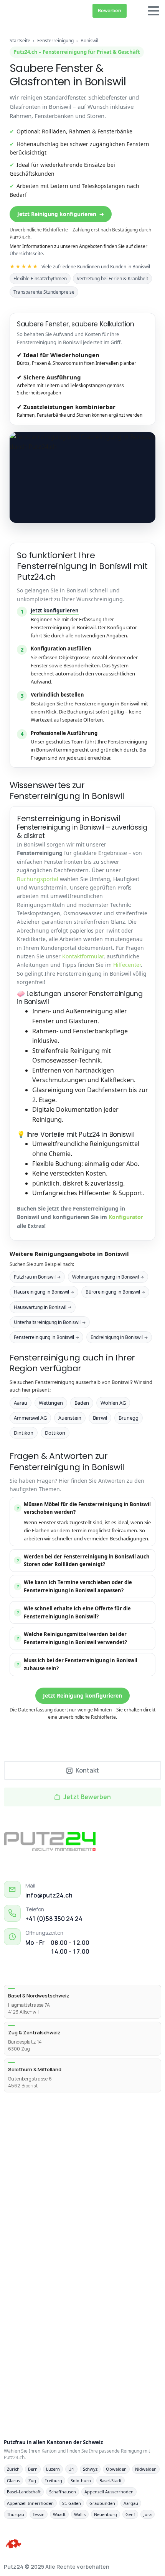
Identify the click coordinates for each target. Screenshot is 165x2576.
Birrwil (100, 1418)
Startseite (20, 41)
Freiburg (53, 2480)
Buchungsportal (38, 879)
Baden (82, 1403)
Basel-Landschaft (24, 2492)
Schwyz (90, 2469)
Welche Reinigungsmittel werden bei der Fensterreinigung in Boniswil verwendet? (72, 1638)
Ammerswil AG (30, 1418)
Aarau (21, 1403)
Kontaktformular (83, 956)
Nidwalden (146, 2469)
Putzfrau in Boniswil (37, 1277)
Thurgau (16, 2514)
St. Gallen (72, 2503)
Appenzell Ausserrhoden (109, 2492)
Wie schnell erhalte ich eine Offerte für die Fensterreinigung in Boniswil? (74, 1612)
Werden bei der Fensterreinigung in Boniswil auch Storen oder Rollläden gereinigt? (83, 1561)
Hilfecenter (127, 965)
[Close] (149, 2563)
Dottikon (55, 1433)
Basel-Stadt (111, 2480)
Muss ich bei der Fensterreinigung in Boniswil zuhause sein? (77, 1664)
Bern (33, 2469)
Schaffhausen (63, 2492)
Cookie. (123, 2569)
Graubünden (102, 2503)
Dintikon (24, 1433)
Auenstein (70, 1418)
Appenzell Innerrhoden (30, 2503)
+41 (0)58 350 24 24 (54, 1919)
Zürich (13, 2469)
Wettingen (51, 1403)
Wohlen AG (113, 1403)
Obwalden (116, 2469)
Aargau (131, 2503)
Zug (32, 2480)
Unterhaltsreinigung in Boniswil (50, 1322)
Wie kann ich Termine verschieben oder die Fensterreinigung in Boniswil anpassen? (75, 1586)
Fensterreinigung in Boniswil (46, 1337)
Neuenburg (106, 2514)
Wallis (80, 2514)
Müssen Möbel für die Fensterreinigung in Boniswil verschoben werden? (84, 1508)
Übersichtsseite (26, 254)
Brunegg (129, 1418)
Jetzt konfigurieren (55, 610)
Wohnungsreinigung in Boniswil (108, 1277)
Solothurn (81, 2480)
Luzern (53, 2469)
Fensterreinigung (56, 41)
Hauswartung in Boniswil (43, 1307)
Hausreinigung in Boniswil (44, 1292)
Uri (71, 2469)
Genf (130, 2514)
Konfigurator (126, 1217)
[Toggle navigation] (153, 11)
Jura (148, 2514)
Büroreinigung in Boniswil (115, 1292)
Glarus (13, 2480)
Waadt (59, 2514)
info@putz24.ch (49, 1895)
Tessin (39, 2514)
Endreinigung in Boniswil (119, 1337)
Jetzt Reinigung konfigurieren (61, 214)
